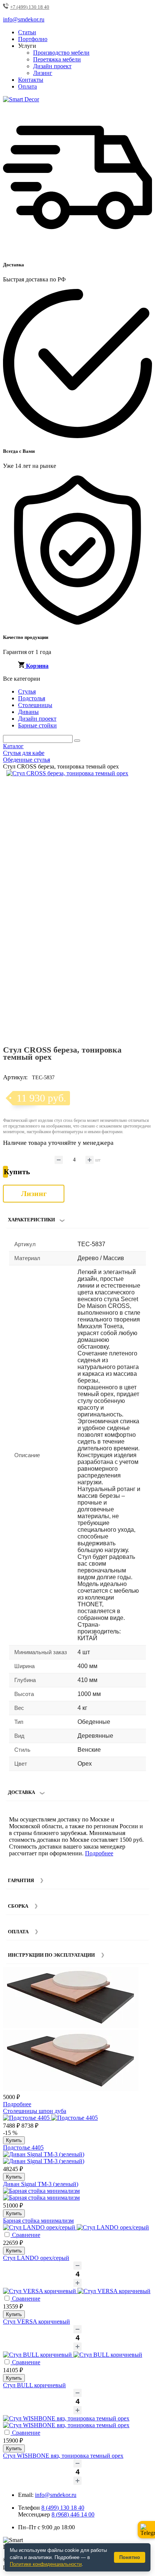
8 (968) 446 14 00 (73, 2514)
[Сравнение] (143, 779)
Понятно (130, 2557)
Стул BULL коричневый (34, 2385)
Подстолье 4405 (23, 2147)
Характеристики (31, 1220)
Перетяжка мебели (57, 59)
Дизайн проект (52, 66)
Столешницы (35, 705)
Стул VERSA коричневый (36, 2322)
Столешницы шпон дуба (35, 2111)
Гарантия (21, 1880)
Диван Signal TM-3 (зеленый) (41, 2184)
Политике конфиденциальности (46, 2564)
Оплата (27, 86)
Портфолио (33, 39)
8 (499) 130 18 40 (63, 2508)
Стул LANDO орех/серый (36, 2258)
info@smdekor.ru (56, 2495)
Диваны (28, 712)
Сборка (18, 1906)
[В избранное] (131, 779)
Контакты (31, 80)
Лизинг (43, 73)
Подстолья (32, 698)
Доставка (21, 1792)
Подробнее (99, 1853)
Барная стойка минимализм (38, 2221)
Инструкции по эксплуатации (51, 1955)
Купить (14, 2140)
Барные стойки (37, 725)
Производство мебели (61, 53)
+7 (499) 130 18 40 (30, 7)
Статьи (27, 32)
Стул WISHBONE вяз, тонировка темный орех (63, 2456)
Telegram (146, 2530)
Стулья (27, 691)
